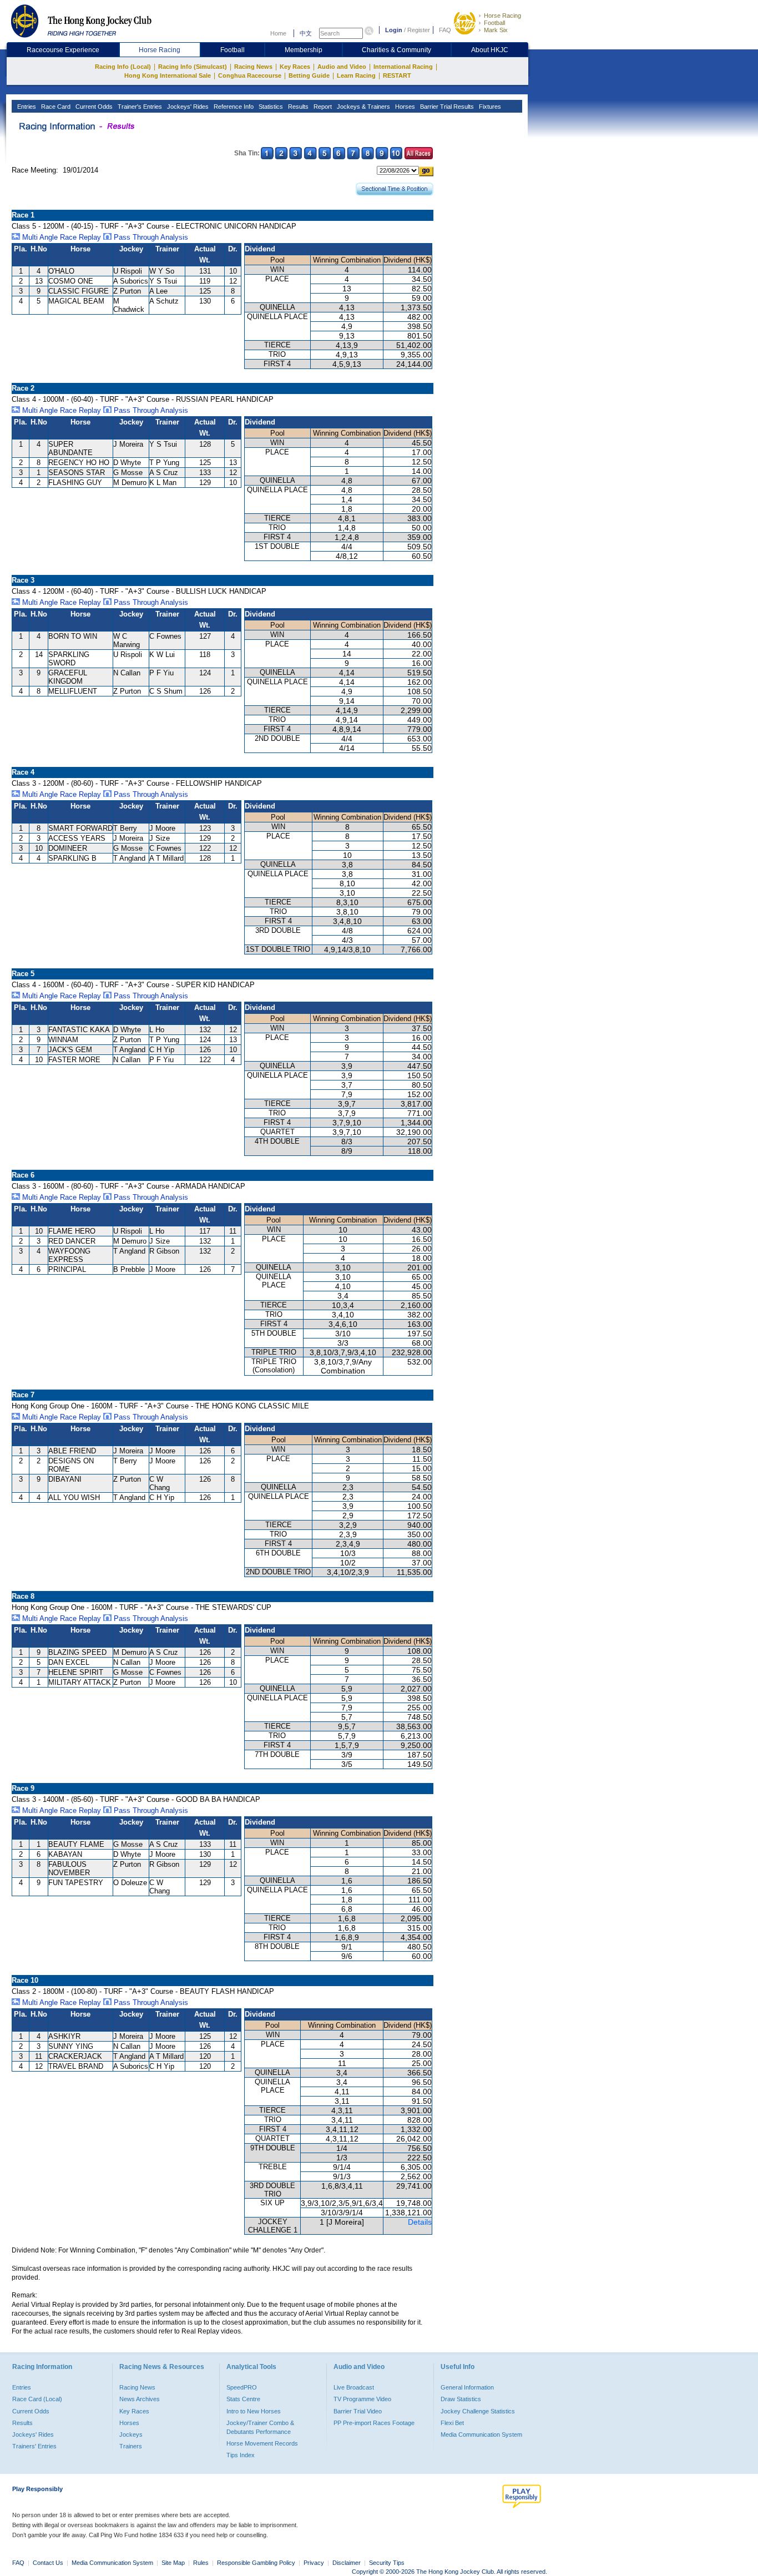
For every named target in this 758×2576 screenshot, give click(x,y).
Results (297, 107)
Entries (26, 107)
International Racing (403, 67)
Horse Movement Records (262, 2443)
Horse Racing (502, 16)
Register (419, 30)
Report (322, 107)
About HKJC (490, 50)
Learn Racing (356, 75)
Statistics (270, 107)
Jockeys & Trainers (363, 107)
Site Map (173, 2563)
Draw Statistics (461, 2399)
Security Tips (387, 2563)
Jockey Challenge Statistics (478, 2411)
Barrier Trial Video (358, 2411)
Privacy (314, 2563)
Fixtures (489, 107)
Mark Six (496, 30)
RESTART (397, 75)
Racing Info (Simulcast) (193, 67)
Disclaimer (347, 2563)
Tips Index (241, 2455)
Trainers (131, 2446)
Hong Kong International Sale (168, 75)
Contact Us (48, 2563)
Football (494, 23)
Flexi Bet (452, 2423)
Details (420, 2222)
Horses (404, 107)
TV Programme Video (362, 2399)
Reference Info (233, 107)
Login (394, 30)
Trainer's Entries (139, 107)
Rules (202, 2563)
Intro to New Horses (254, 2411)
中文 (306, 33)
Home (278, 33)
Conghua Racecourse (250, 75)
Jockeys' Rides (187, 107)
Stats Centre (243, 2399)
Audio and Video (342, 67)
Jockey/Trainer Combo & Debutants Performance (260, 2427)
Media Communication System (481, 2434)
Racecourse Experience (63, 50)
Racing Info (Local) (123, 67)
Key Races (295, 67)
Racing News (253, 67)
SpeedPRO (242, 2387)
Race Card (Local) (37, 2399)
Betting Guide (309, 75)
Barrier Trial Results (446, 107)
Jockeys (131, 2434)
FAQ (445, 30)
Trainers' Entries (34, 2446)
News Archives (140, 2399)
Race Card (55, 107)
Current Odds (93, 107)
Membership (304, 50)
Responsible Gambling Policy (256, 2563)
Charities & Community (396, 50)
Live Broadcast (354, 2387)
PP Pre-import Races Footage (374, 2423)
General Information (467, 2387)
